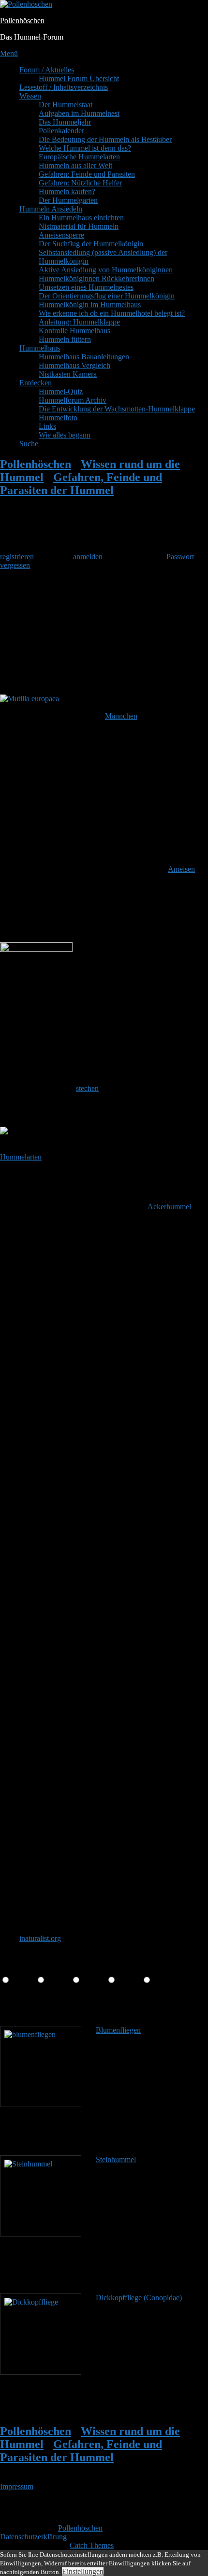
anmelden (88, 557)
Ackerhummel (169, 1207)
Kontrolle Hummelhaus (74, 331)
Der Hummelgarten (68, 200)
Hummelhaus (40, 348)
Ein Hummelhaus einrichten (81, 218)
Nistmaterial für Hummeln (79, 226)
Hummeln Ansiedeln (51, 209)
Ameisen (181, 869)
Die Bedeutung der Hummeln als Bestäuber (105, 139)
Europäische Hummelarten (79, 157)
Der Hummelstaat (66, 105)
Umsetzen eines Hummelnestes (86, 287)
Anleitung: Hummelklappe (79, 322)
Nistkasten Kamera (68, 374)
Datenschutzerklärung (33, 2537)
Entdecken (36, 383)
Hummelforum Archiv (73, 400)
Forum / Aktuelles (47, 70)
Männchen (121, 716)
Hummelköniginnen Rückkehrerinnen (97, 278)
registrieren (17, 557)
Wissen (30, 96)
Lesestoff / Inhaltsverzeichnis (64, 87)
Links (47, 426)
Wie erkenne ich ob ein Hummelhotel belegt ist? (112, 313)
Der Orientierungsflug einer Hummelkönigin (107, 296)
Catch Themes (92, 2545)
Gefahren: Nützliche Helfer (80, 183)
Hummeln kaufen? (67, 191)
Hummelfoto (58, 418)
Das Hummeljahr (65, 122)
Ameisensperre (61, 235)
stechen (87, 1088)
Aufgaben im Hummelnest (79, 113)
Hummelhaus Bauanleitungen (84, 357)
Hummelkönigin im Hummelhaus (90, 304)
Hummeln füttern (65, 339)
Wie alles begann (65, 435)
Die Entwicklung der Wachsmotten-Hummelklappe (117, 409)
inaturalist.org (40, 1938)
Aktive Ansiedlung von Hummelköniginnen (106, 270)
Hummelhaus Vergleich (74, 365)
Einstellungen (83, 2571)
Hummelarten (21, 1157)
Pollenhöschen (22, 21)
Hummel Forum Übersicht (79, 78)
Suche (29, 444)
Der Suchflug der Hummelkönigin (91, 244)
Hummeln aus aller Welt (75, 165)
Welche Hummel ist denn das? (85, 148)
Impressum (17, 2486)
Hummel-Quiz (61, 391)
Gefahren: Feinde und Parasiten (87, 174)
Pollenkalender (61, 131)
